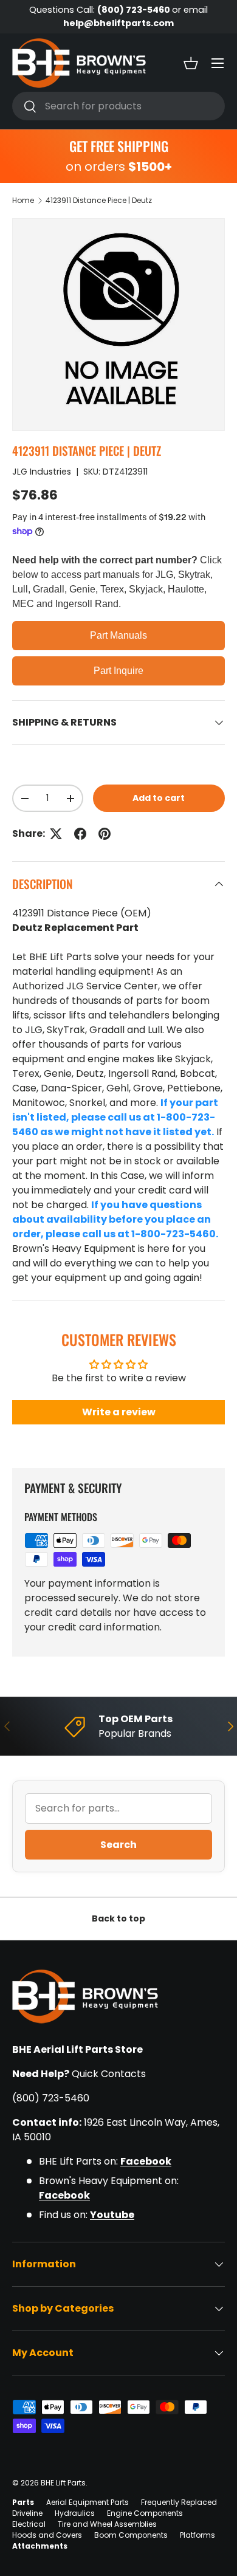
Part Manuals (118, 635)
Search (118, 1845)
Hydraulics (75, 2513)
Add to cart (159, 798)
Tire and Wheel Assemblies (107, 2524)
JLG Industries (42, 472)
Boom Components (131, 2535)
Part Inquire (118, 671)
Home (23, 200)
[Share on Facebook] (80, 834)
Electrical (29, 2524)
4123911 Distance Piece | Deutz (99, 200)
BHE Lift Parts (63, 2483)
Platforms (197, 2535)
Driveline (27, 2513)
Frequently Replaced (179, 2502)
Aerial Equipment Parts (88, 2502)
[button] (191, 63)
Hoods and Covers (47, 2535)
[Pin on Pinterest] (105, 834)
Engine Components (145, 2513)
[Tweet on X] (56, 834)
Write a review (119, 1412)
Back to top (118, 1918)
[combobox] (118, 106)
